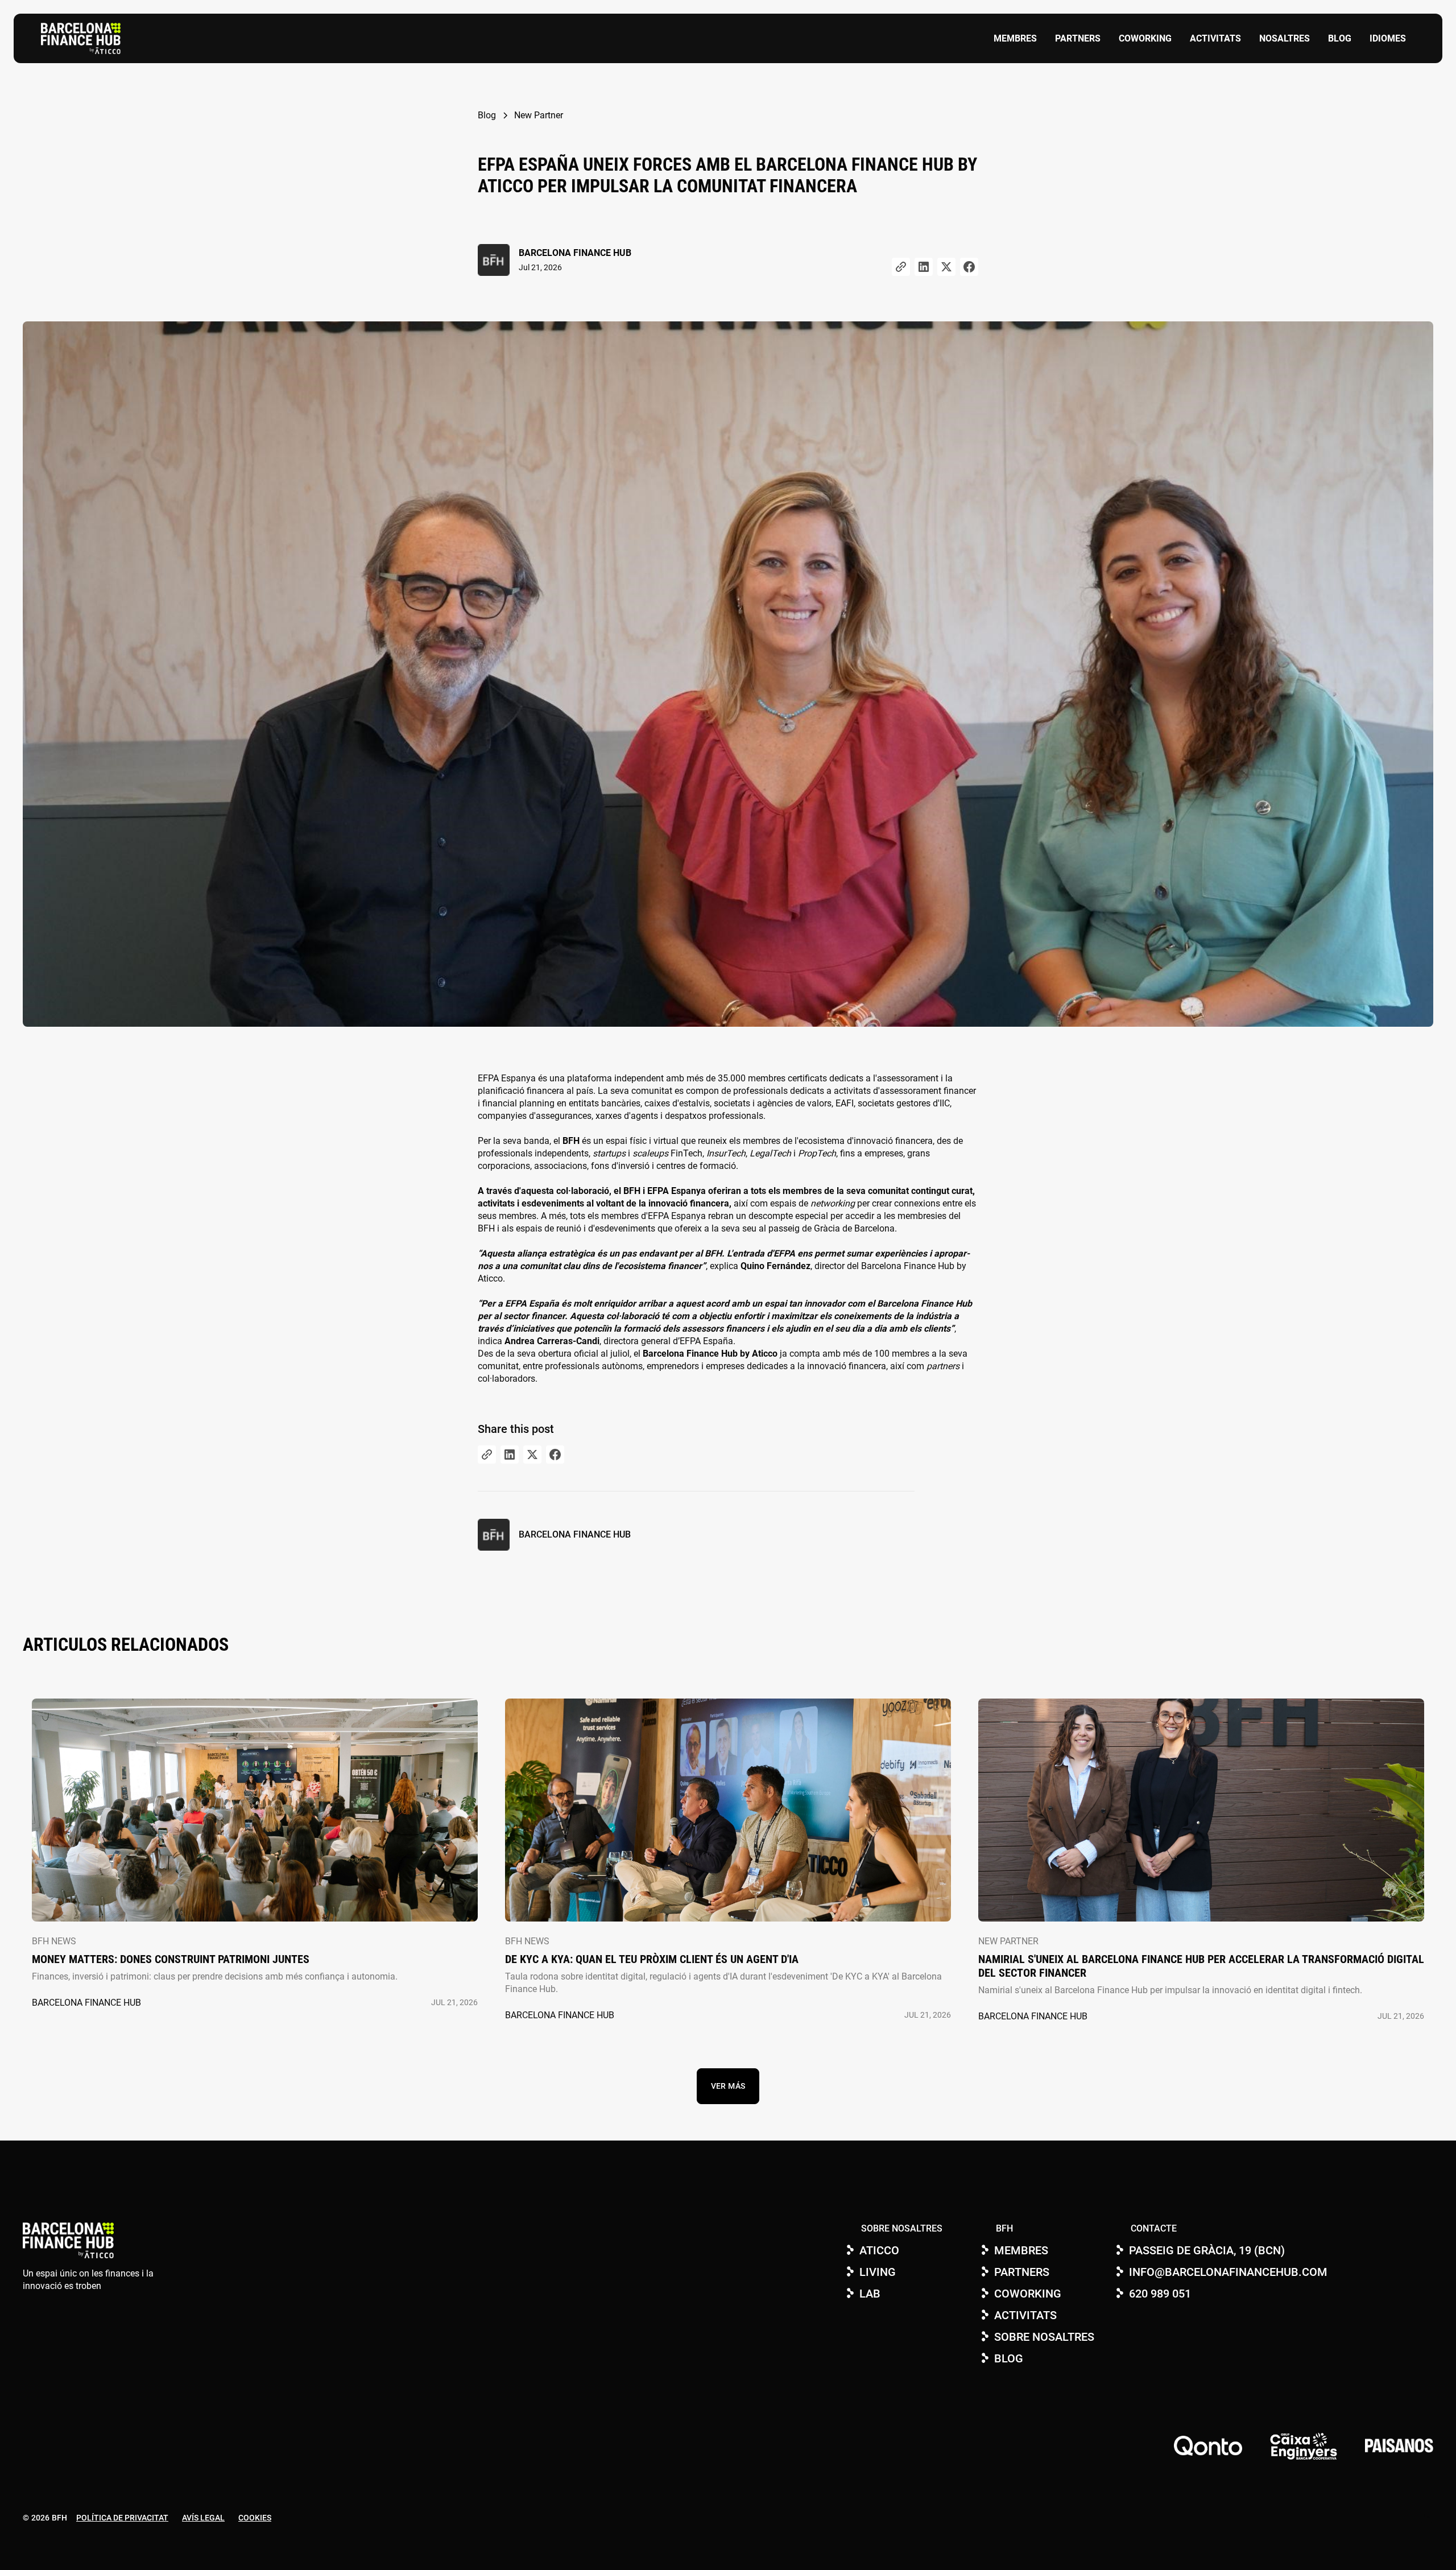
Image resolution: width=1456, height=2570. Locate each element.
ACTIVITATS (1215, 38)
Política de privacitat (122, 2518)
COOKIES (255, 2518)
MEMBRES (1015, 38)
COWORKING (1145, 38)
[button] (1388, 39)
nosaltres (1285, 38)
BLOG (1340, 38)
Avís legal (203, 2518)
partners (1078, 38)
